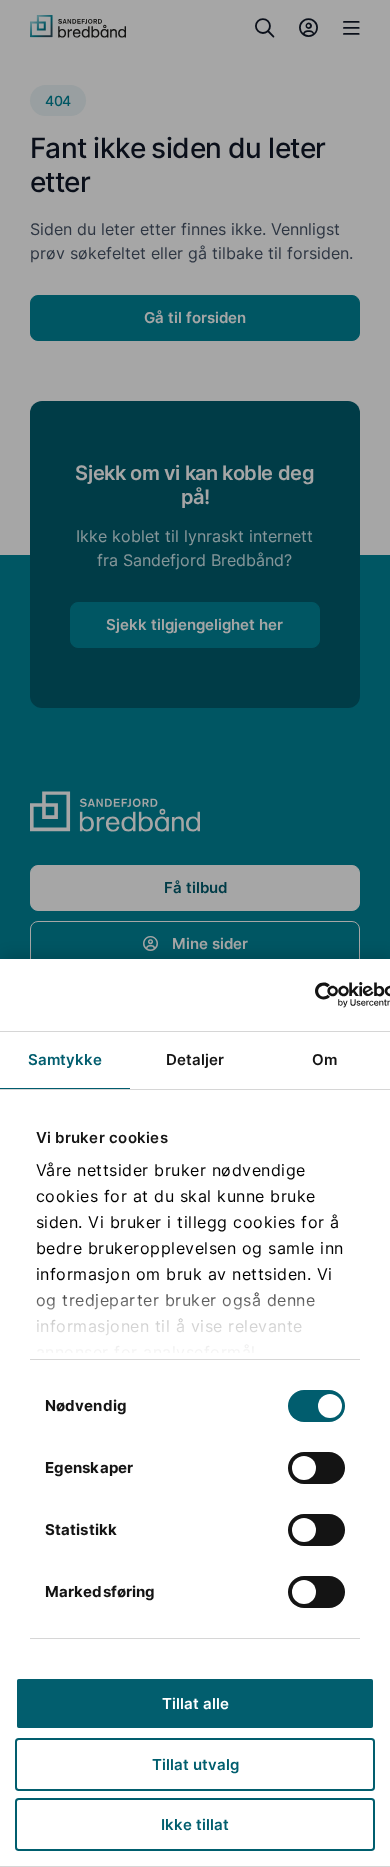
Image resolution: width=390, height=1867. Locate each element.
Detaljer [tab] (195, 1059)
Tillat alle (195, 1703)
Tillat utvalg (195, 1764)
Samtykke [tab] (65, 1059)
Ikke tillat (195, 1824)
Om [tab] (324, 1059)
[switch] (316, 1468)
